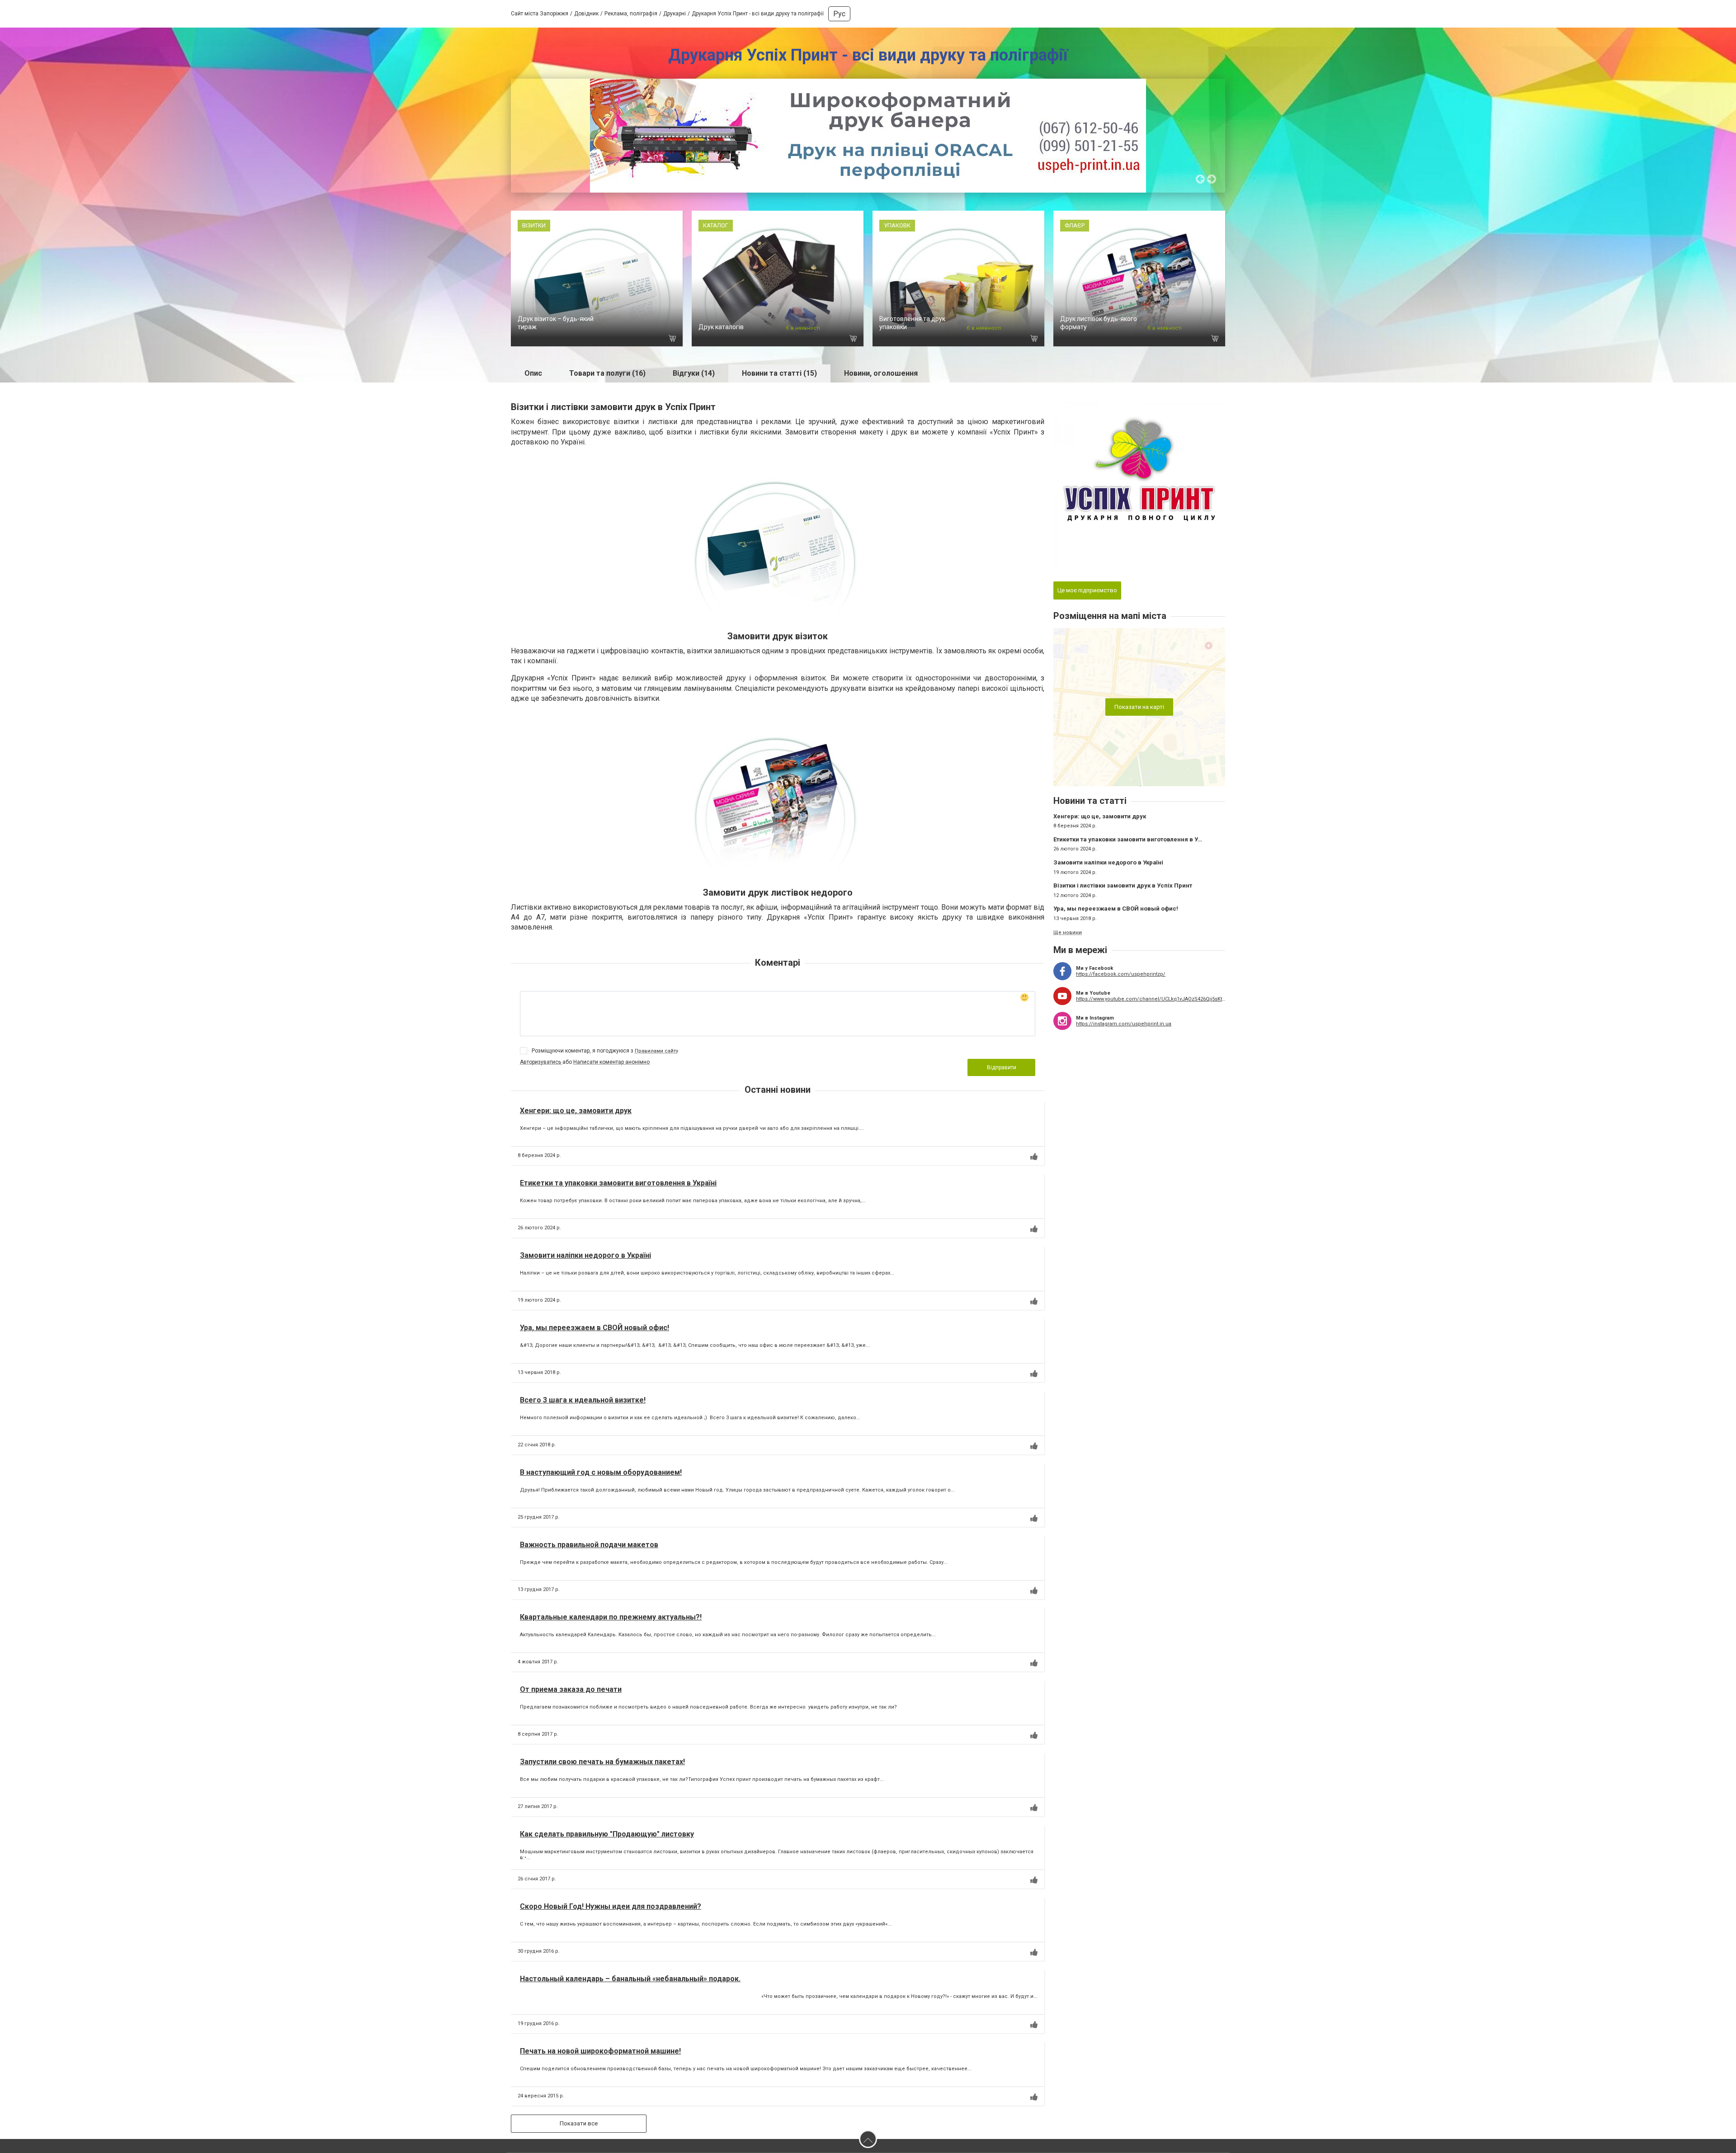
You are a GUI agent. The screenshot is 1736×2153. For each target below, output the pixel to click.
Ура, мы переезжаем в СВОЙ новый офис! (594, 1328)
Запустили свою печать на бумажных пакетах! (602, 1762)
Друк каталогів (721, 327)
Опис (533, 373)
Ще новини (1068, 932)
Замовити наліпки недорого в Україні (585, 1255)
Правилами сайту (656, 1051)
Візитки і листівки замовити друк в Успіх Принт (1123, 885)
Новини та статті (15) (779, 373)
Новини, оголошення (881, 373)
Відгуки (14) (694, 373)
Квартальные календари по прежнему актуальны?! (611, 1617)
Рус (839, 14)
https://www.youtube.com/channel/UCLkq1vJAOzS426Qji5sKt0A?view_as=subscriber (1151, 999)
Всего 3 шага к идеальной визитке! (583, 1400)
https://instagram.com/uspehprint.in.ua (1124, 1024)
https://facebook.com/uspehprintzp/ (1121, 974)
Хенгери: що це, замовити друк (576, 1111)
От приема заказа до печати (571, 1689)
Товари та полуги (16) (607, 373)
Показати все (579, 2123)
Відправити (1002, 1067)
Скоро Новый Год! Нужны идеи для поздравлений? (611, 1906)
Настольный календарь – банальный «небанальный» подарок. (630, 1979)
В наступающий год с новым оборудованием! (601, 1472)
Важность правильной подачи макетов (589, 1545)
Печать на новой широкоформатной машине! (600, 2051)
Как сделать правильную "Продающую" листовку (607, 1834)
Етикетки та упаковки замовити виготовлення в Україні (618, 1183)
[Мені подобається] (1034, 1157)
